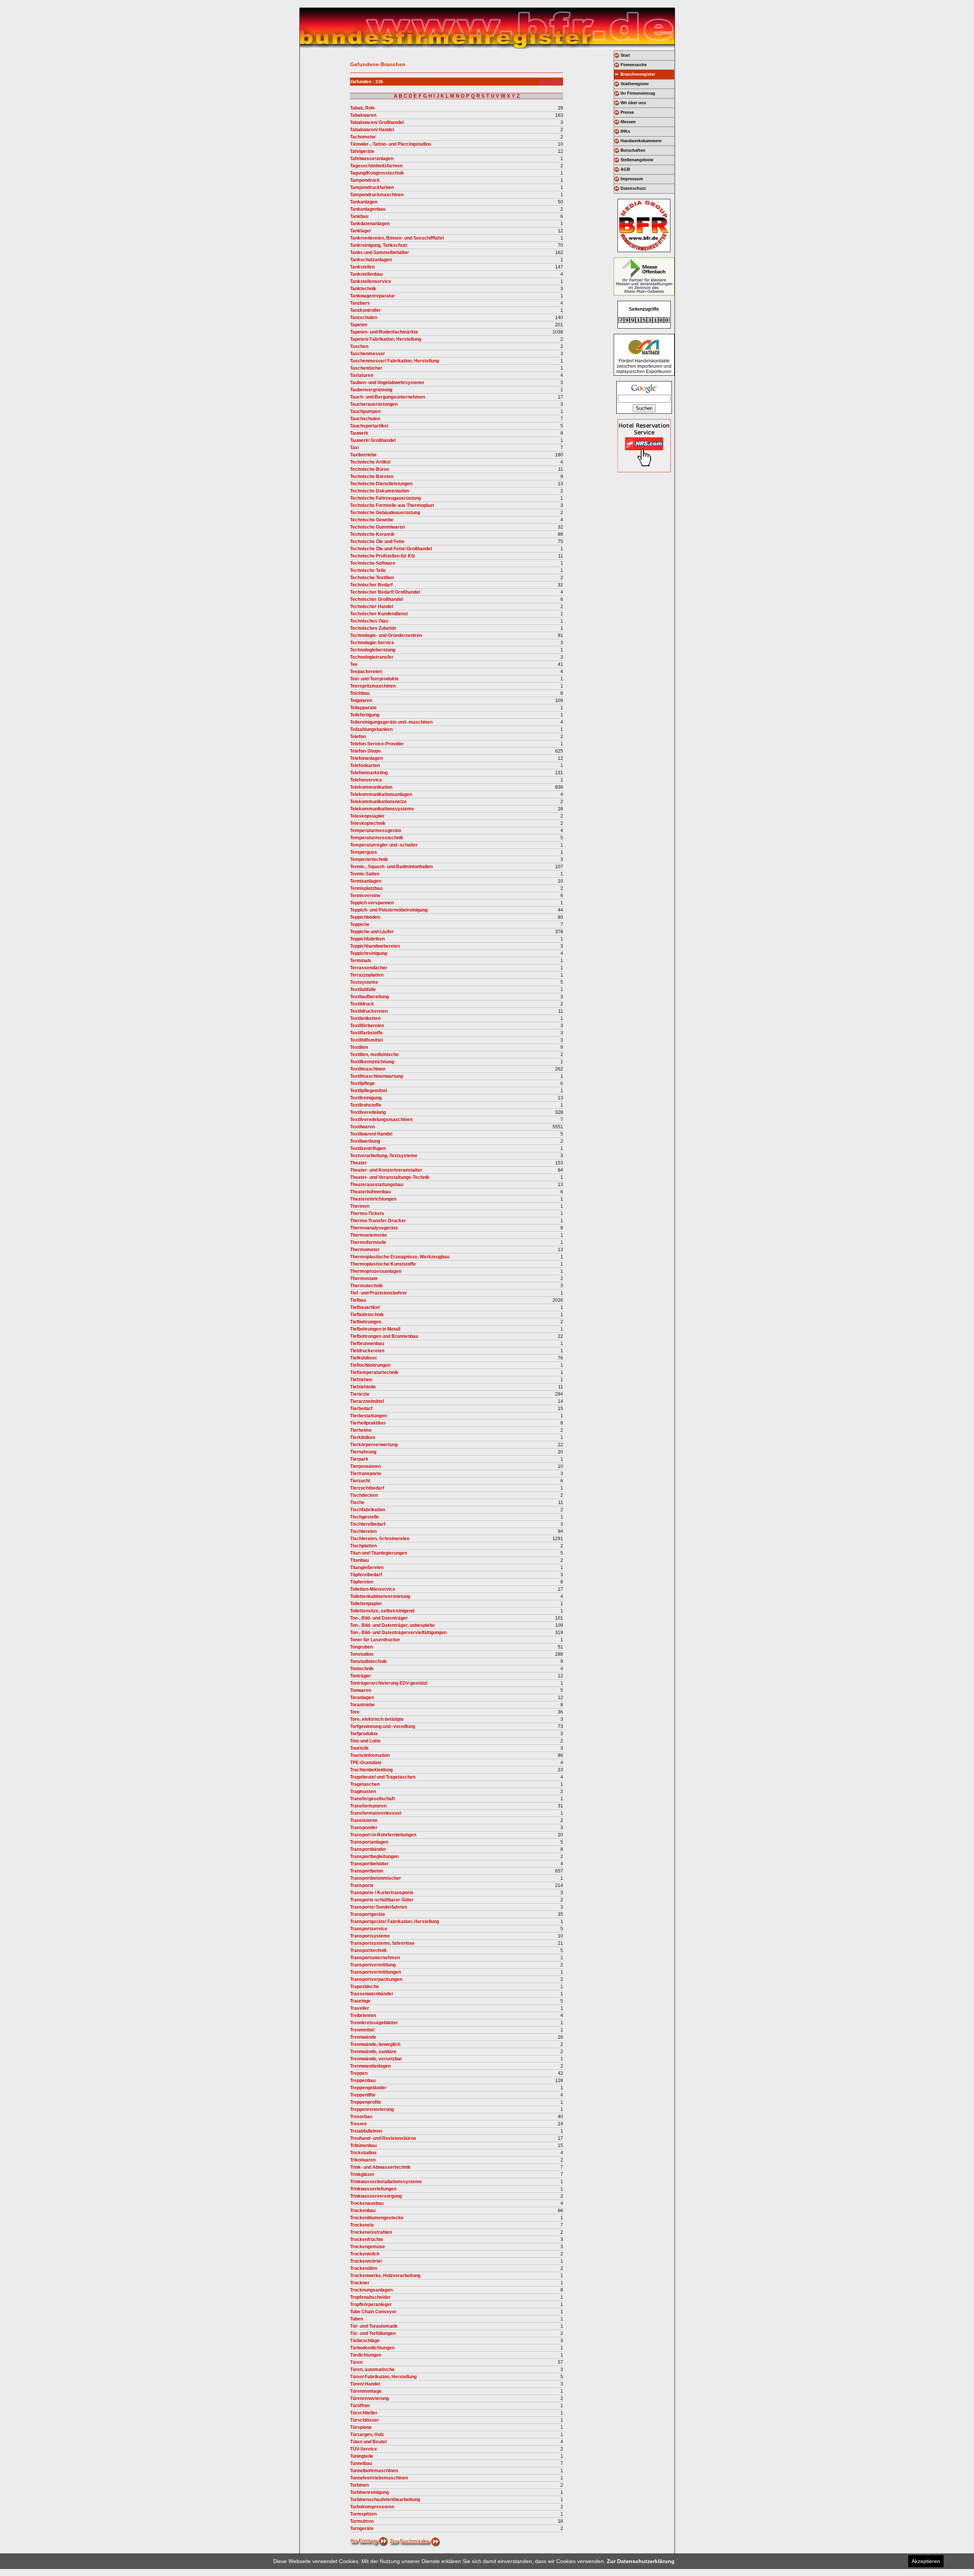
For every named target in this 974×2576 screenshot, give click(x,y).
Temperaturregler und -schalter (384, 845)
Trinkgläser (362, 2174)
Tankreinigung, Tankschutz (379, 245)
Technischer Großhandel (376, 599)
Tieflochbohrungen (370, 1365)
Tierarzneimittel (367, 1401)
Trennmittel (362, 2030)
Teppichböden (365, 917)
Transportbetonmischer (376, 1878)
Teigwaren (361, 700)
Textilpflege (362, 1083)
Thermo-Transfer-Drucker (378, 1221)
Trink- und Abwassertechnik (380, 2167)
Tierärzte (360, 1394)
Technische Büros (370, 469)
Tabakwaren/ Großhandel (377, 122)
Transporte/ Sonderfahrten (379, 1907)
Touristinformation (370, 1755)
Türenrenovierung (369, 2398)
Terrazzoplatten (367, 975)
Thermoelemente (368, 1235)
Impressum (632, 179)
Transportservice (369, 1929)
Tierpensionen (365, 1466)
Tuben (356, 2319)
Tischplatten (363, 1546)
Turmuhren (362, 2521)
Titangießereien (367, 1568)
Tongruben (361, 1647)
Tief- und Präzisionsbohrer (379, 1293)
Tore (355, 1712)
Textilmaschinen (368, 1069)
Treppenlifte (363, 2095)
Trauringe (360, 2001)
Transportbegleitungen (374, 1857)
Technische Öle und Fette (377, 542)
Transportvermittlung (373, 1965)
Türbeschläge (365, 2341)
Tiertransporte (366, 1474)
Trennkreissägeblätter (374, 2023)
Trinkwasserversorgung (376, 2196)
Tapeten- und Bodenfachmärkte (384, 332)
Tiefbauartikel (365, 1307)
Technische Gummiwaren (377, 527)
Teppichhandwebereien (375, 946)
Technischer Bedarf (371, 585)
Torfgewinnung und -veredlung (383, 1726)
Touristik (359, 1748)
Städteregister (635, 84)
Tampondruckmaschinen (377, 195)
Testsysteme (364, 982)
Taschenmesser (368, 354)
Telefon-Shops (365, 751)
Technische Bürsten (372, 476)
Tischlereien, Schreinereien (380, 1539)
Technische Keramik (372, 534)
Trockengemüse (368, 2247)
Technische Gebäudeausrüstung (385, 513)
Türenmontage (366, 2391)
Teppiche (360, 924)
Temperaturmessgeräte (376, 831)
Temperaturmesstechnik (377, 838)
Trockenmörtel (366, 2261)
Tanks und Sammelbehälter (380, 253)
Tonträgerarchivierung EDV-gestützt (389, 1683)
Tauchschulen (365, 419)
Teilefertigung (365, 715)
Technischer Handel (372, 607)
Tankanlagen (364, 202)
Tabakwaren (363, 115)
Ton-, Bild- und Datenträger (379, 1618)
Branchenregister (638, 74)
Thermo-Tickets (367, 1213)
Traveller (360, 2008)
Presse (627, 112)
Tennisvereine (365, 896)
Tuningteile (362, 2456)
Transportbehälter (369, 1864)
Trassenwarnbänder (372, 1994)
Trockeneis (362, 2225)
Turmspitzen (363, 2514)
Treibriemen (363, 2015)
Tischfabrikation (368, 1510)
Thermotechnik (366, 1286)
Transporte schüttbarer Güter (382, 1900)
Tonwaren (360, 1690)
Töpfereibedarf (366, 1575)
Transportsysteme (370, 1936)
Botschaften (633, 150)
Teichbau (360, 693)
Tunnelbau (361, 2463)
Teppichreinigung (368, 953)
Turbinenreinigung (369, 2492)
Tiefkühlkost (363, 1358)
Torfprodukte (364, 1734)
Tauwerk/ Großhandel (373, 440)
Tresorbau (361, 2117)
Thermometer (365, 1250)
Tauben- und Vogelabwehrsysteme (387, 383)
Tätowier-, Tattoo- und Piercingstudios (391, 144)
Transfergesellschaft (372, 1799)
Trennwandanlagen (370, 2066)
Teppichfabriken (367, 939)
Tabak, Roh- (363, 108)
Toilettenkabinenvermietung (380, 1596)
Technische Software (373, 563)
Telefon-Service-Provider (377, 744)
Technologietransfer (372, 657)
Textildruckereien (369, 1011)
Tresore (358, 2124)
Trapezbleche (364, 1987)
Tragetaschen (365, 1784)
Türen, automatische (372, 2370)
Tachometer (363, 137)
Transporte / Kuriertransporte (382, 1893)
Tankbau (359, 216)
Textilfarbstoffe (366, 1033)
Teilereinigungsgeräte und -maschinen (391, 722)
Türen (356, 2362)
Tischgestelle (364, 1517)
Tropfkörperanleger (371, 2304)
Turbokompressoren (372, 2507)
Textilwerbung (365, 1141)
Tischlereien (363, 1531)
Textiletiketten (365, 1018)
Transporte (362, 1885)
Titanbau (359, 1560)
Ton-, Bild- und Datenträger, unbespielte (392, 1625)
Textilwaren (362, 1127)
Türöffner (360, 2406)
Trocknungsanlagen (371, 2290)
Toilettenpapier (366, 1604)
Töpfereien (362, 1582)
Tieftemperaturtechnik (374, 1372)
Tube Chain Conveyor (373, 2312)
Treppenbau (363, 2080)
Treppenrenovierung (372, 2109)
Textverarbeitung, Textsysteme (384, 1156)
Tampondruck (365, 180)
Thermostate (364, 1278)
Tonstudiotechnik (368, 1661)
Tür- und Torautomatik (374, 2326)
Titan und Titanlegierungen (379, 1553)
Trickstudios (363, 2153)
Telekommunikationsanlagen (381, 794)
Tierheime (361, 1430)
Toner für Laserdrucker (375, 1640)
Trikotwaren (363, 2160)
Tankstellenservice (371, 281)
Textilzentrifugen (368, 1148)
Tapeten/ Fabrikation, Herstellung (386, 339)
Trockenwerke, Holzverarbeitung (385, 2276)
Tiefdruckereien (367, 1351)
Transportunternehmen (375, 1958)
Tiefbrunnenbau (367, 1344)
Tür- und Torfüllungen (373, 2333)
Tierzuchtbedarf (367, 1488)
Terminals (361, 961)
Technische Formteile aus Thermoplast (392, 505)
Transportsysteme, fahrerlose (382, 1943)
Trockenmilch (365, 2254)
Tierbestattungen (368, 1416)
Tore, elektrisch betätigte (377, 1719)
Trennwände (363, 2037)
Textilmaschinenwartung (376, 1076)
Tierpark (359, 1459)
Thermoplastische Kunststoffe (383, 1264)
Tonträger (360, 1676)
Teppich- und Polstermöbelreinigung (389, 910)
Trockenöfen (364, 2268)
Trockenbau (363, 2211)
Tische (357, 1502)
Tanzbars (360, 303)
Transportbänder (368, 1849)
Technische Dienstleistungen (381, 484)
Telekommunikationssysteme (382, 809)
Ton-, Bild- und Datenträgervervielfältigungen (398, 1633)
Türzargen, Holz (367, 2435)
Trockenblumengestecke (377, 2218)
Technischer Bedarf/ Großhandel (385, 592)
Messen (628, 122)
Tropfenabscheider (370, 2297)
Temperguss (364, 852)
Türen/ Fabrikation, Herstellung (383, 2377)
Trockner (360, 2283)
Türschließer (364, 2413)
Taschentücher (366, 368)
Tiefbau (358, 1300)
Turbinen (359, 2485)
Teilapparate (363, 708)
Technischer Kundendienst (379, 614)
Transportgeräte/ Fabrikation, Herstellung (395, 1922)
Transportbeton (367, 1871)
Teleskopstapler (367, 816)
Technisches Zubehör (373, 628)
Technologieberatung (373, 650)
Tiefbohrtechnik (367, 1315)
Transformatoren (368, 1806)
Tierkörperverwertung (374, 1445)
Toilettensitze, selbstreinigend (382, 1611)
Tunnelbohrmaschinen (374, 2471)
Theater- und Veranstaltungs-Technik (390, 1177)
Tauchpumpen (365, 411)
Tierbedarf (361, 1409)
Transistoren (364, 1820)
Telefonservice (366, 780)
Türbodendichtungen (372, 2348)
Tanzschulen (364, 318)
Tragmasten (363, 1791)
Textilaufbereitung (369, 997)
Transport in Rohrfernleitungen (383, 1835)
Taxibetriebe (363, 455)
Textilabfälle (363, 989)
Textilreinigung (366, 1098)
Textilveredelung (368, 1112)
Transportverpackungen (376, 1979)
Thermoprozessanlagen (376, 1271)
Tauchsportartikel (369, 426)
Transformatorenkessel (376, 1813)
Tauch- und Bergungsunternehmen (388, 397)
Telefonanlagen (366, 758)
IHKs (625, 131)
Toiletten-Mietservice (373, 1589)
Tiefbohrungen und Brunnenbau (384, 1336)
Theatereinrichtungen (373, 1199)
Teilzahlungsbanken (371, 729)
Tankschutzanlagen (371, 260)
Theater (358, 1163)
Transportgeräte (368, 1914)
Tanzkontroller (365, 310)
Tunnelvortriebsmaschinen (379, 2478)
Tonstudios (362, 1654)
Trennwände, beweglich (375, 2044)
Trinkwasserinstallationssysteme (386, 2182)
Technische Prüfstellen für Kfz (383, 556)
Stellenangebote (637, 160)
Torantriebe (362, 1705)
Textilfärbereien (367, 1026)
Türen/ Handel (365, 2384)
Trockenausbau (367, 2203)
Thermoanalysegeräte (374, 1228)
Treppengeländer (368, 2088)
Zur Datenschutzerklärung (641, 2561)
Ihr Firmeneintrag (638, 93)
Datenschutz (633, 188)
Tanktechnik (363, 289)
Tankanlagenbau (368, 209)
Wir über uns (633, 103)
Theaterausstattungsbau (377, 1185)
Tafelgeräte (362, 151)
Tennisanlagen (366, 881)
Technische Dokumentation (380, 491)
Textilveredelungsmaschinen (381, 1120)
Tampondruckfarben (372, 187)
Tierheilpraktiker (368, 1423)
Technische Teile (368, 570)
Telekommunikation (371, 787)
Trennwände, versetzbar (376, 2059)
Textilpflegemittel (368, 1091)
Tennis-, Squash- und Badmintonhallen (391, 867)
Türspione (361, 2427)
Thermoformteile (368, 1242)
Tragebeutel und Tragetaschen (383, 1777)
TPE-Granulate (366, 1763)
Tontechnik (362, 1669)
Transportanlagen (369, 1842)
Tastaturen (362, 375)
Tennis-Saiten (365, 874)
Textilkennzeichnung (372, 1062)
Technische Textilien (372, 578)
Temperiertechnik (369, 859)
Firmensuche (634, 65)
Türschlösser (364, 2420)
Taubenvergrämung (371, 390)
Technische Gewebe (372, 520)
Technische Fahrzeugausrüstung (385, 498)
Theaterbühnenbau (370, 1192)
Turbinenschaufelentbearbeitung (385, 2500)
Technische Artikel (370, 462)
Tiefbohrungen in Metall (375, 1329)
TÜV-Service (364, 2449)
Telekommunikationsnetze (378, 802)
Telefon (358, 737)
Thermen (360, 1206)
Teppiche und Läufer (372, 932)
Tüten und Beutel (368, 2442)
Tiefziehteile (363, 1387)
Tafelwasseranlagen (372, 159)
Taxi (354, 448)
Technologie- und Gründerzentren (386, 635)
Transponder (364, 1828)
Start (625, 55)
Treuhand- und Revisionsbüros (383, 2138)
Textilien (359, 1047)
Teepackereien (366, 672)
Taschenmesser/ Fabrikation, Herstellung (395, 361)
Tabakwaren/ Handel (372, 130)
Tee (354, 664)
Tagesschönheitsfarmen (376, 166)
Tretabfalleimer (366, 2131)
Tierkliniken (363, 1437)
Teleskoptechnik (368, 823)
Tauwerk (359, 433)
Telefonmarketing (369, 773)
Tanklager (361, 231)
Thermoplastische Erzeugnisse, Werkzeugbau (400, 1257)
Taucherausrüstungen (374, 404)
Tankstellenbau (366, 274)
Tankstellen (362, 267)
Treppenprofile (366, 2102)
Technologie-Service (372, 643)
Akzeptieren (926, 2561)
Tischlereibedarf (368, 1524)
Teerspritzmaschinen (373, 686)
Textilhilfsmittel (366, 1040)
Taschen (359, 346)
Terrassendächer (369, 968)
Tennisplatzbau (366, 888)
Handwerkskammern (641, 141)
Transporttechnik (368, 1950)
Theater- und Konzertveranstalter (386, 1170)
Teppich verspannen (372, 903)
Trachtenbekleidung (371, 1770)
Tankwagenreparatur (372, 296)
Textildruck (362, 1004)
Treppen (359, 2073)
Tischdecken (364, 1495)
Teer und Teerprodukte (374, 679)
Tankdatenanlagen (370, 224)
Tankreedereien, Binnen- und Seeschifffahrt (397, 238)
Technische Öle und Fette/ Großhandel (391, 549)
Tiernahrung (363, 1452)
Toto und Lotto (365, 1741)
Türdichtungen (366, 2355)
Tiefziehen (361, 1380)
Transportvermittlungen (376, 1972)
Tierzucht (360, 1481)
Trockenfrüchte (367, 2239)
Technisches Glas (369, 621)
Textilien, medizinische (374, 1055)
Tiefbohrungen (366, 1322)
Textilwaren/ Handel (371, 1134)
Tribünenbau (363, 2146)
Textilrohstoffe (366, 1105)
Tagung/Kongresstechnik (377, 173)
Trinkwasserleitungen (373, 2189)
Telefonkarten (365, 765)
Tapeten (359, 325)
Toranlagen (362, 1698)
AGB (625, 169)
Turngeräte (362, 2528)
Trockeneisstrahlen (371, 2232)
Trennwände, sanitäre (373, 2052)
